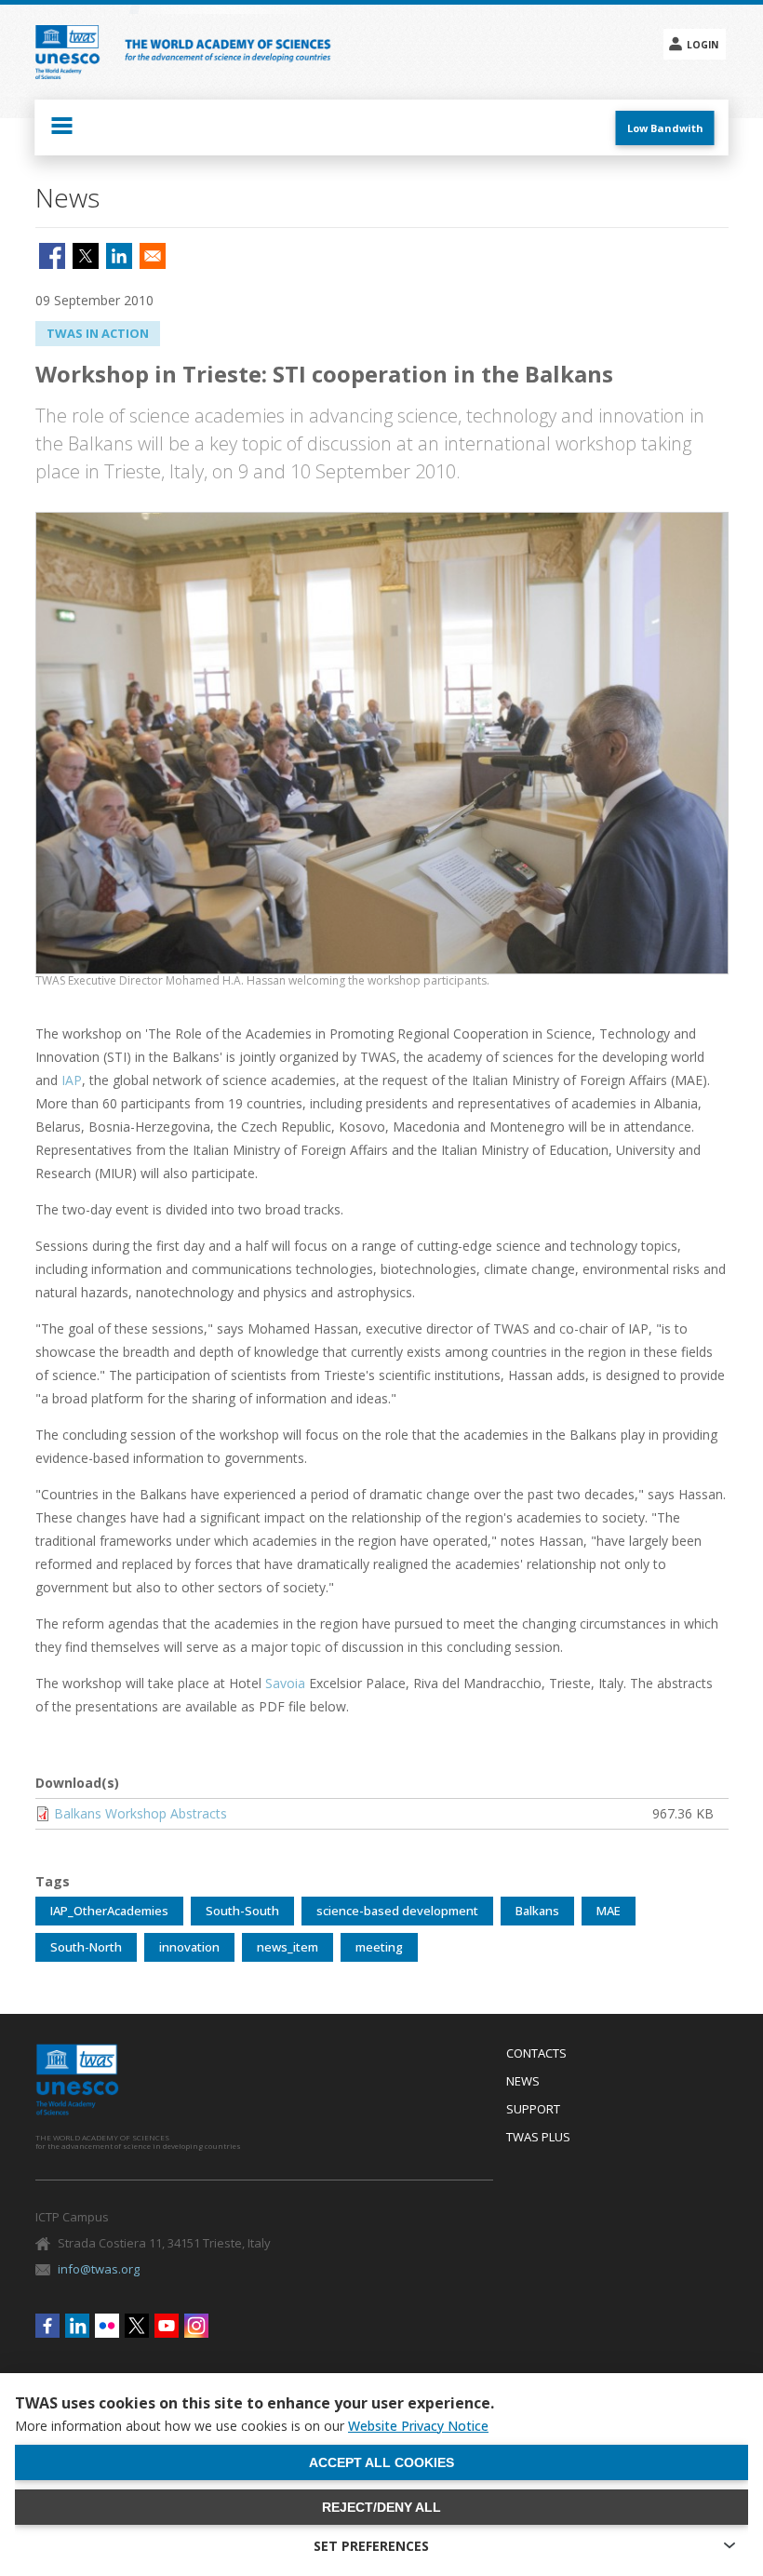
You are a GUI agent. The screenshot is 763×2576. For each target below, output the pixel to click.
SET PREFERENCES (371, 2546)
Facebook (47, 2326)
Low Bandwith (665, 128)
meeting (379, 1947)
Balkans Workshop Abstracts (141, 1813)
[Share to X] (86, 256)
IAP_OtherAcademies (109, 1911)
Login (703, 45)
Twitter (137, 2326)
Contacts (536, 2054)
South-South (242, 1911)
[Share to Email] (153, 256)
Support (533, 2110)
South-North (86, 1947)
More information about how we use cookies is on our (252, 2426)
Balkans (537, 1911)
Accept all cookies (381, 2462)
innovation (189, 1947)
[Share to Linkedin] (119, 256)
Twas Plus (538, 2138)
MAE (609, 1911)
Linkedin (77, 2326)
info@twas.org (99, 2269)
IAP (72, 1080)
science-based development (397, 1911)
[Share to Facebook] (52, 256)
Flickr (107, 2326)
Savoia (285, 1683)
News (523, 2082)
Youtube (167, 2326)
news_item (288, 1947)
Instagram (196, 2326)
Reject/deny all (381, 2507)
